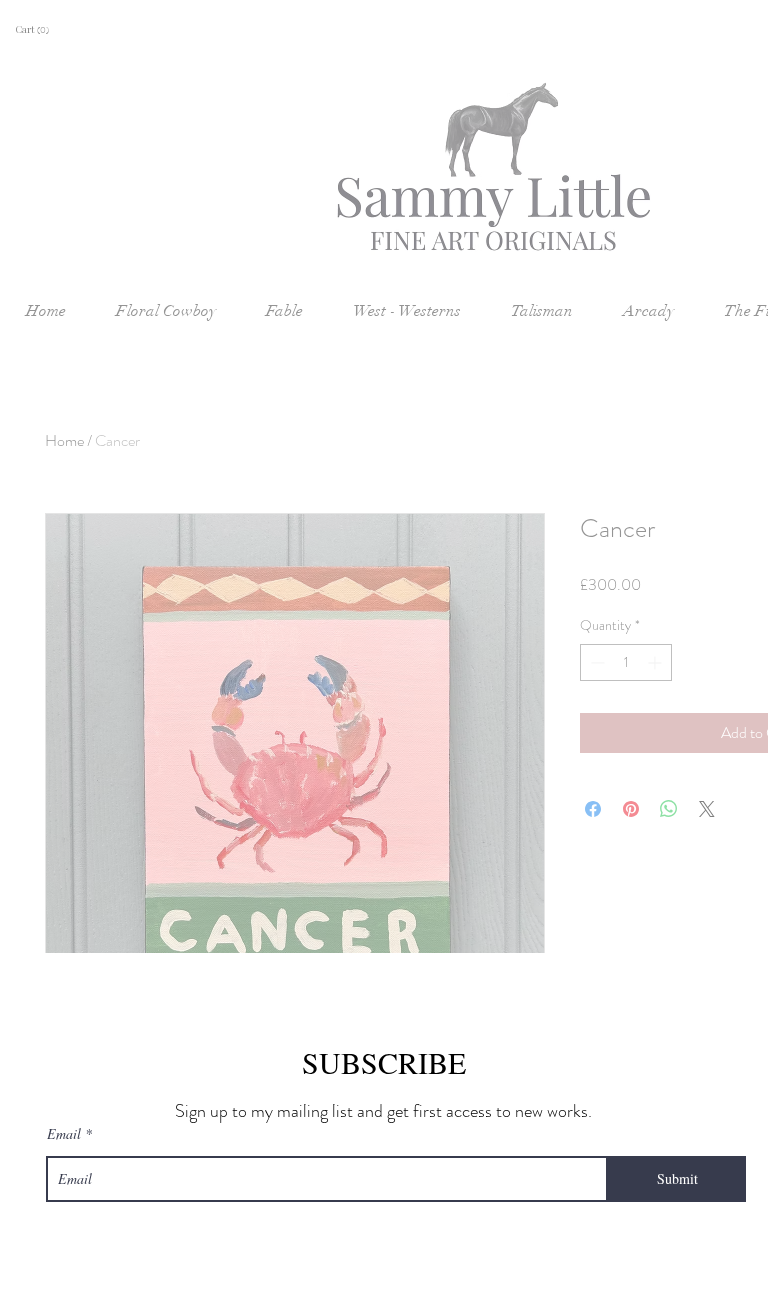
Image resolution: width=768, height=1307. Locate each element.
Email (64, 1134)
